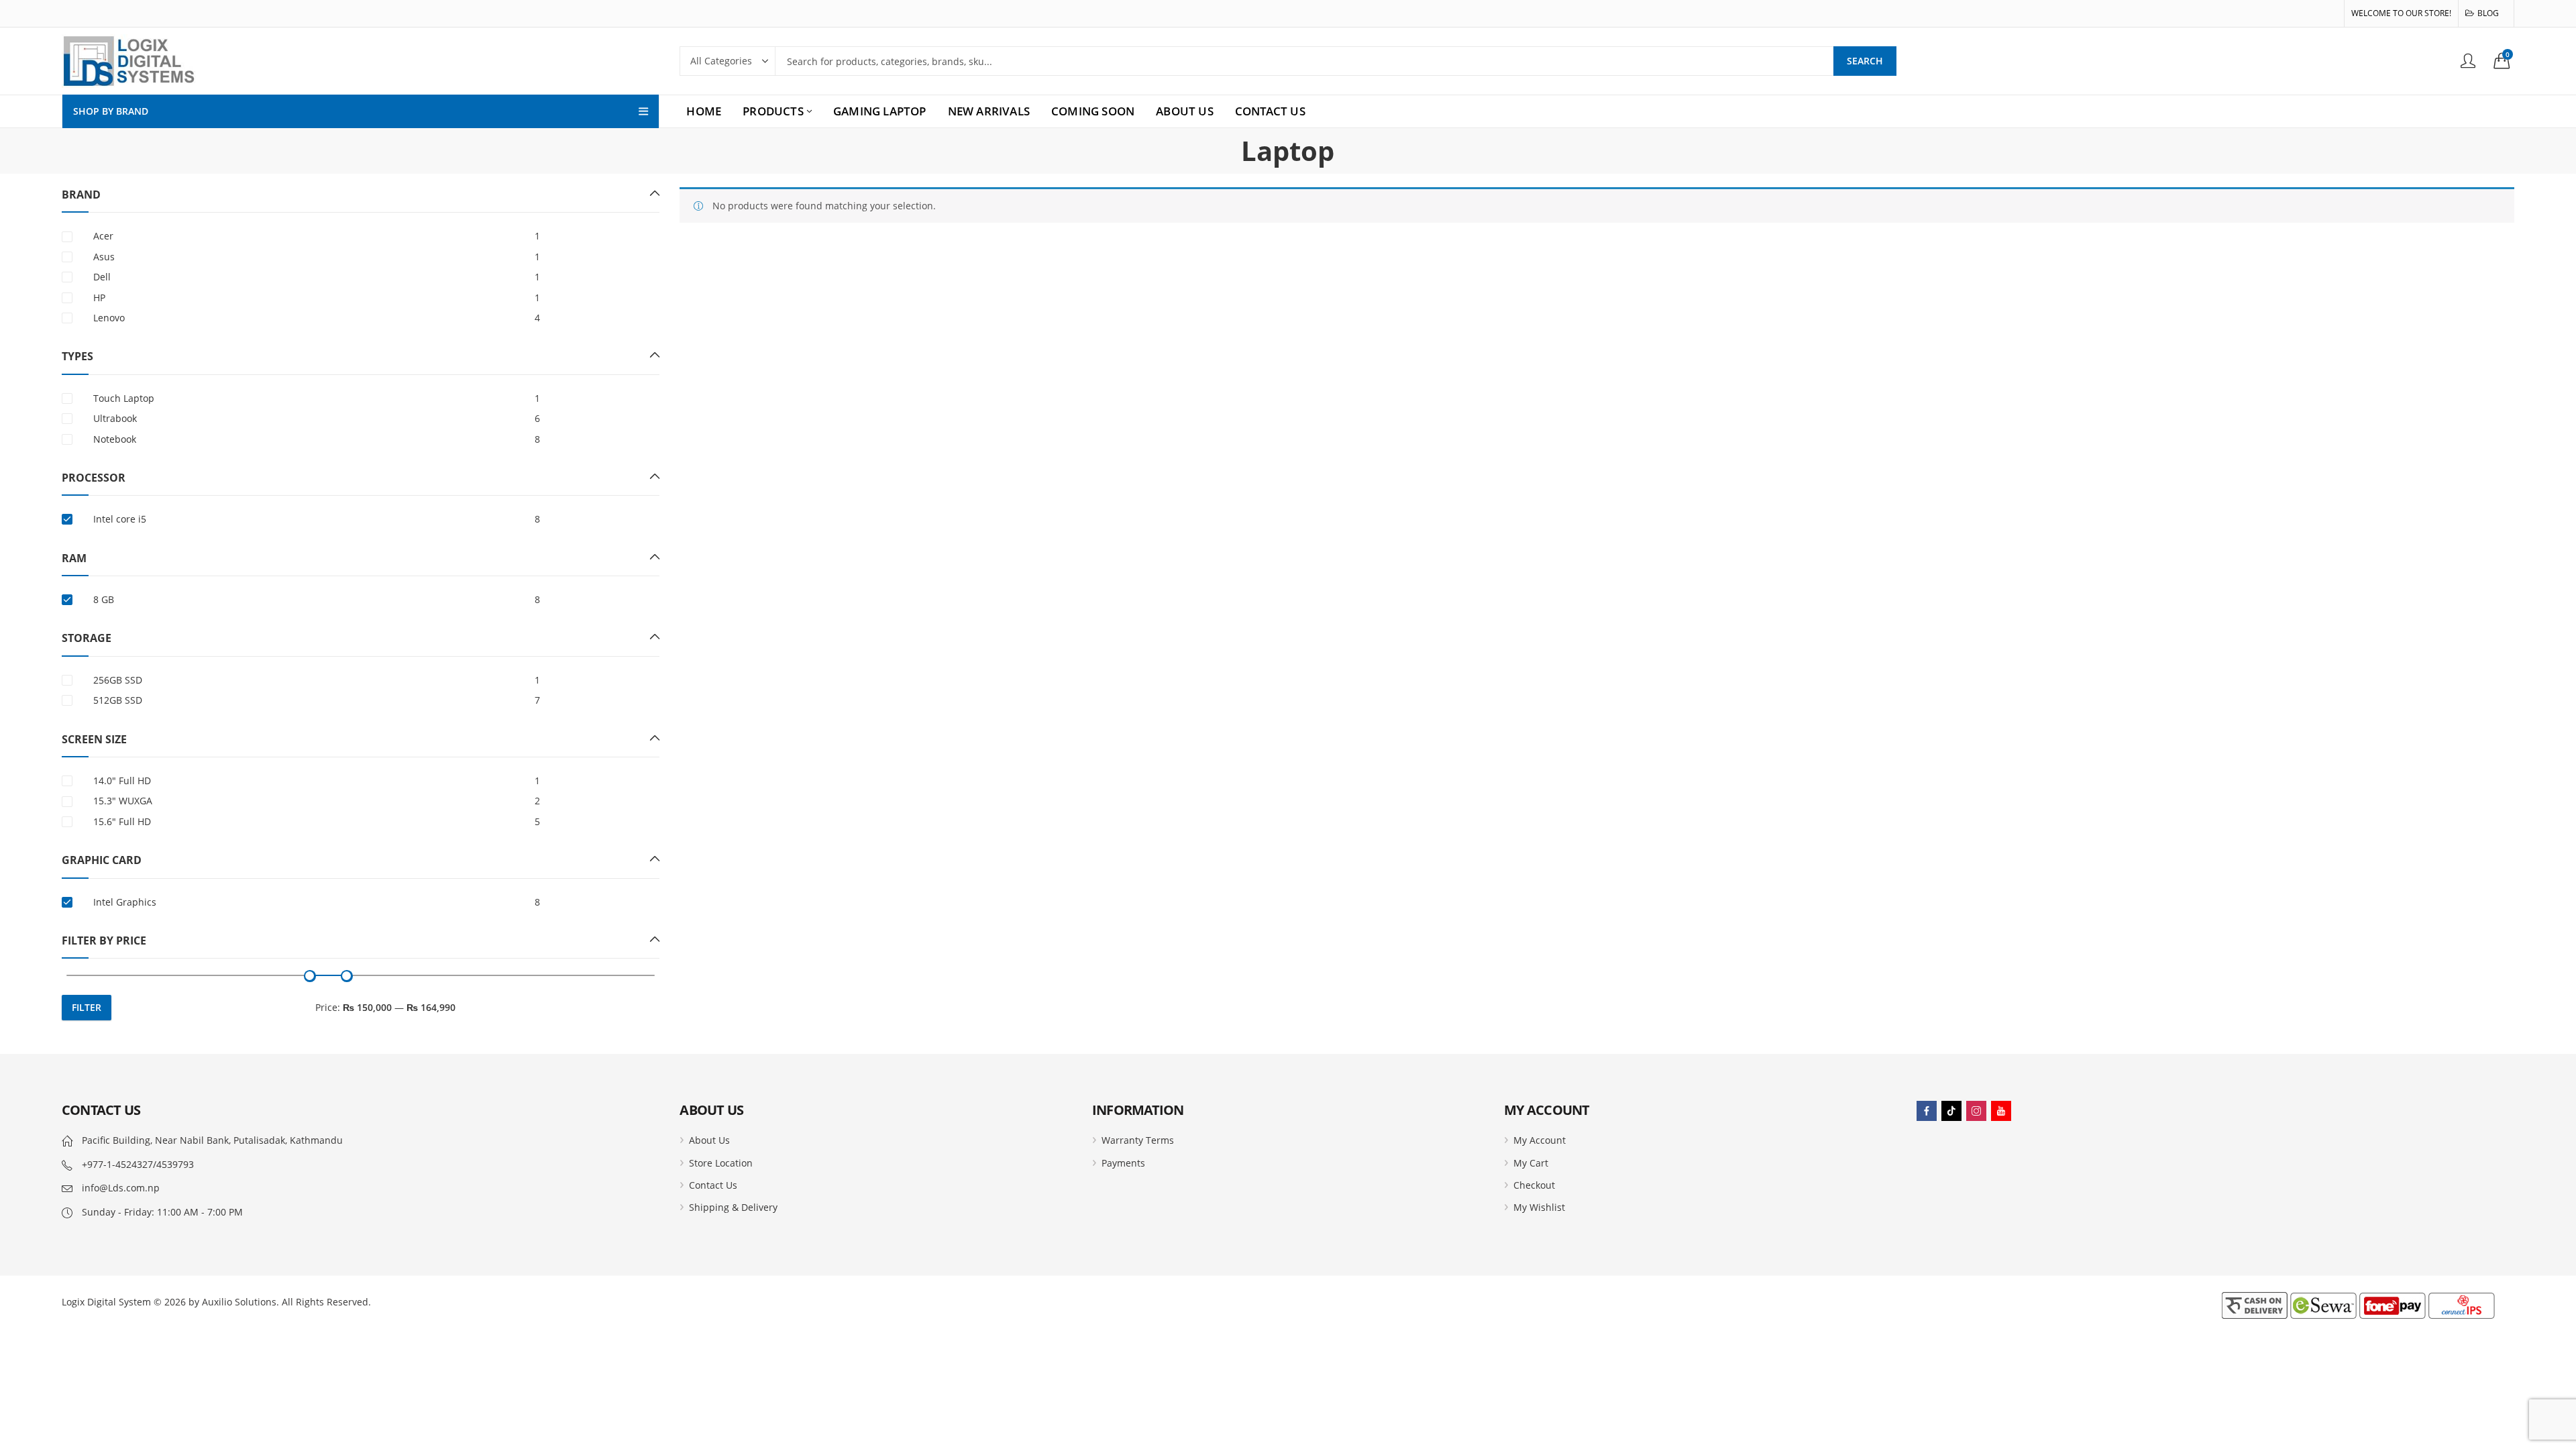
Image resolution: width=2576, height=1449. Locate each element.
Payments (1123, 1163)
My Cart (1531, 1163)
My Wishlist (1539, 1207)
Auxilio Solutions (239, 1302)
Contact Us (713, 1185)
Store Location (721, 1163)
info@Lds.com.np (121, 1188)
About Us (709, 1140)
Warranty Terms (1138, 1140)
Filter (87, 1007)
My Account (1540, 1140)
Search (1865, 61)
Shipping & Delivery (733, 1207)
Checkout (1534, 1185)
